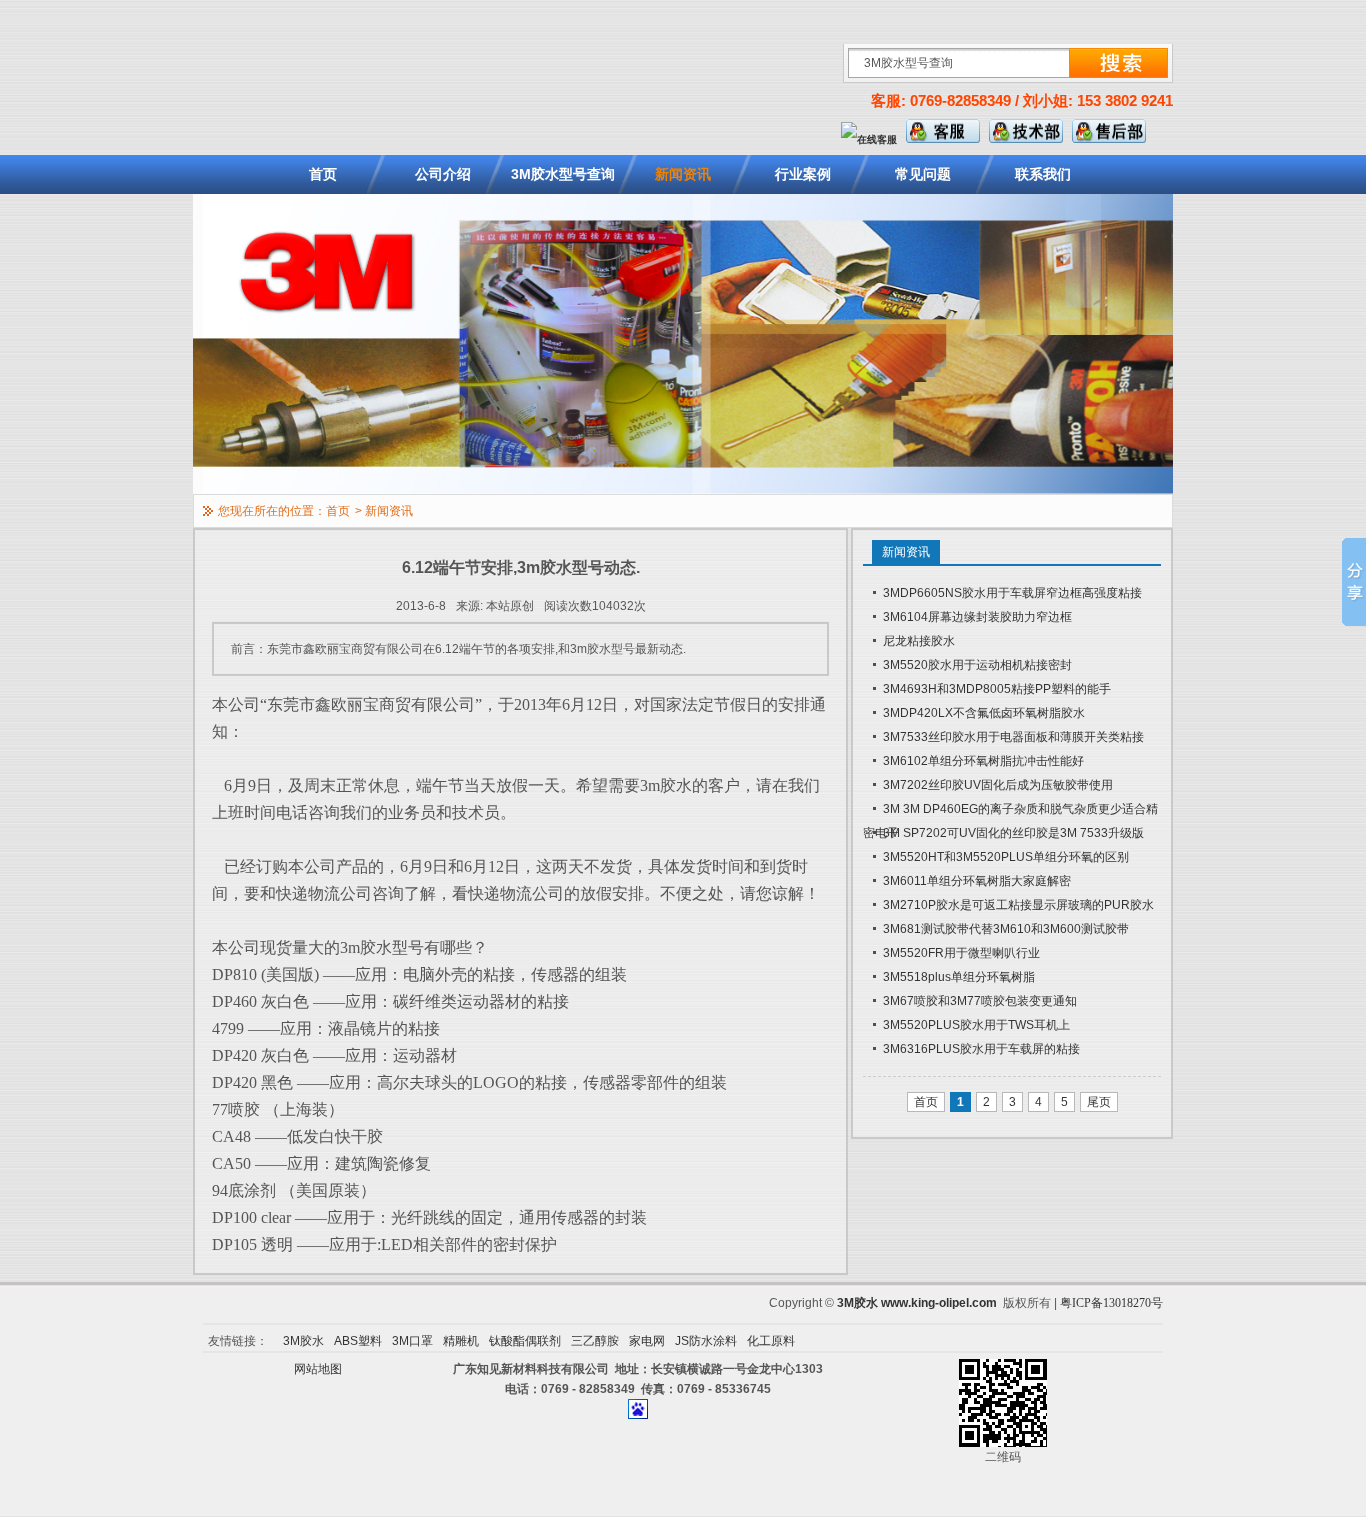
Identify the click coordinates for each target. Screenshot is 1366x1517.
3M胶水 (857, 1303)
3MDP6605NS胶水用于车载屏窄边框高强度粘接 (1012, 593)
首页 (323, 174)
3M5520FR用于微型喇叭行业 (961, 953)
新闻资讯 (683, 174)
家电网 (647, 1341)
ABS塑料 (358, 1341)
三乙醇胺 (595, 1341)
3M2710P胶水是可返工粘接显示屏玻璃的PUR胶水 (1018, 905)
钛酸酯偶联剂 (525, 1341)
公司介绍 (443, 174)
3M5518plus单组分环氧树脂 (959, 977)
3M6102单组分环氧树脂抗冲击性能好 (983, 761)
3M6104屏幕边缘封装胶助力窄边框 (977, 617)
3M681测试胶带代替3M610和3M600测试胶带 (1006, 929)
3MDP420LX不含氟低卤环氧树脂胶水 (984, 713)
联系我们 (1043, 174)
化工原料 (771, 1341)
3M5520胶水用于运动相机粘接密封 (977, 665)
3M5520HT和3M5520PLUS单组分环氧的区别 (1006, 857)
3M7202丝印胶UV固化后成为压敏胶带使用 (998, 785)
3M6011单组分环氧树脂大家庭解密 (977, 881)
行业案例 (803, 174)
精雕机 (461, 1341)
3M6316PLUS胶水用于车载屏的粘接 (981, 1049)
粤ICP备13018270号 (1111, 1303)
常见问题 (923, 174)
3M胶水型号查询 (563, 174)
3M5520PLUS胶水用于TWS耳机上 (976, 1025)
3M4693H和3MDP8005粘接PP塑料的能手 (997, 689)
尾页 (1099, 1102)
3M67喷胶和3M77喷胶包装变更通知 (980, 1001)
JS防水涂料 (706, 1341)
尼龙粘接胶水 (919, 641)
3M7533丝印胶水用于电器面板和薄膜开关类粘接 (1013, 737)
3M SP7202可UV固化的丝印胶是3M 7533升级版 (1013, 833)
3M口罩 (412, 1341)
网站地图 (318, 1369)
